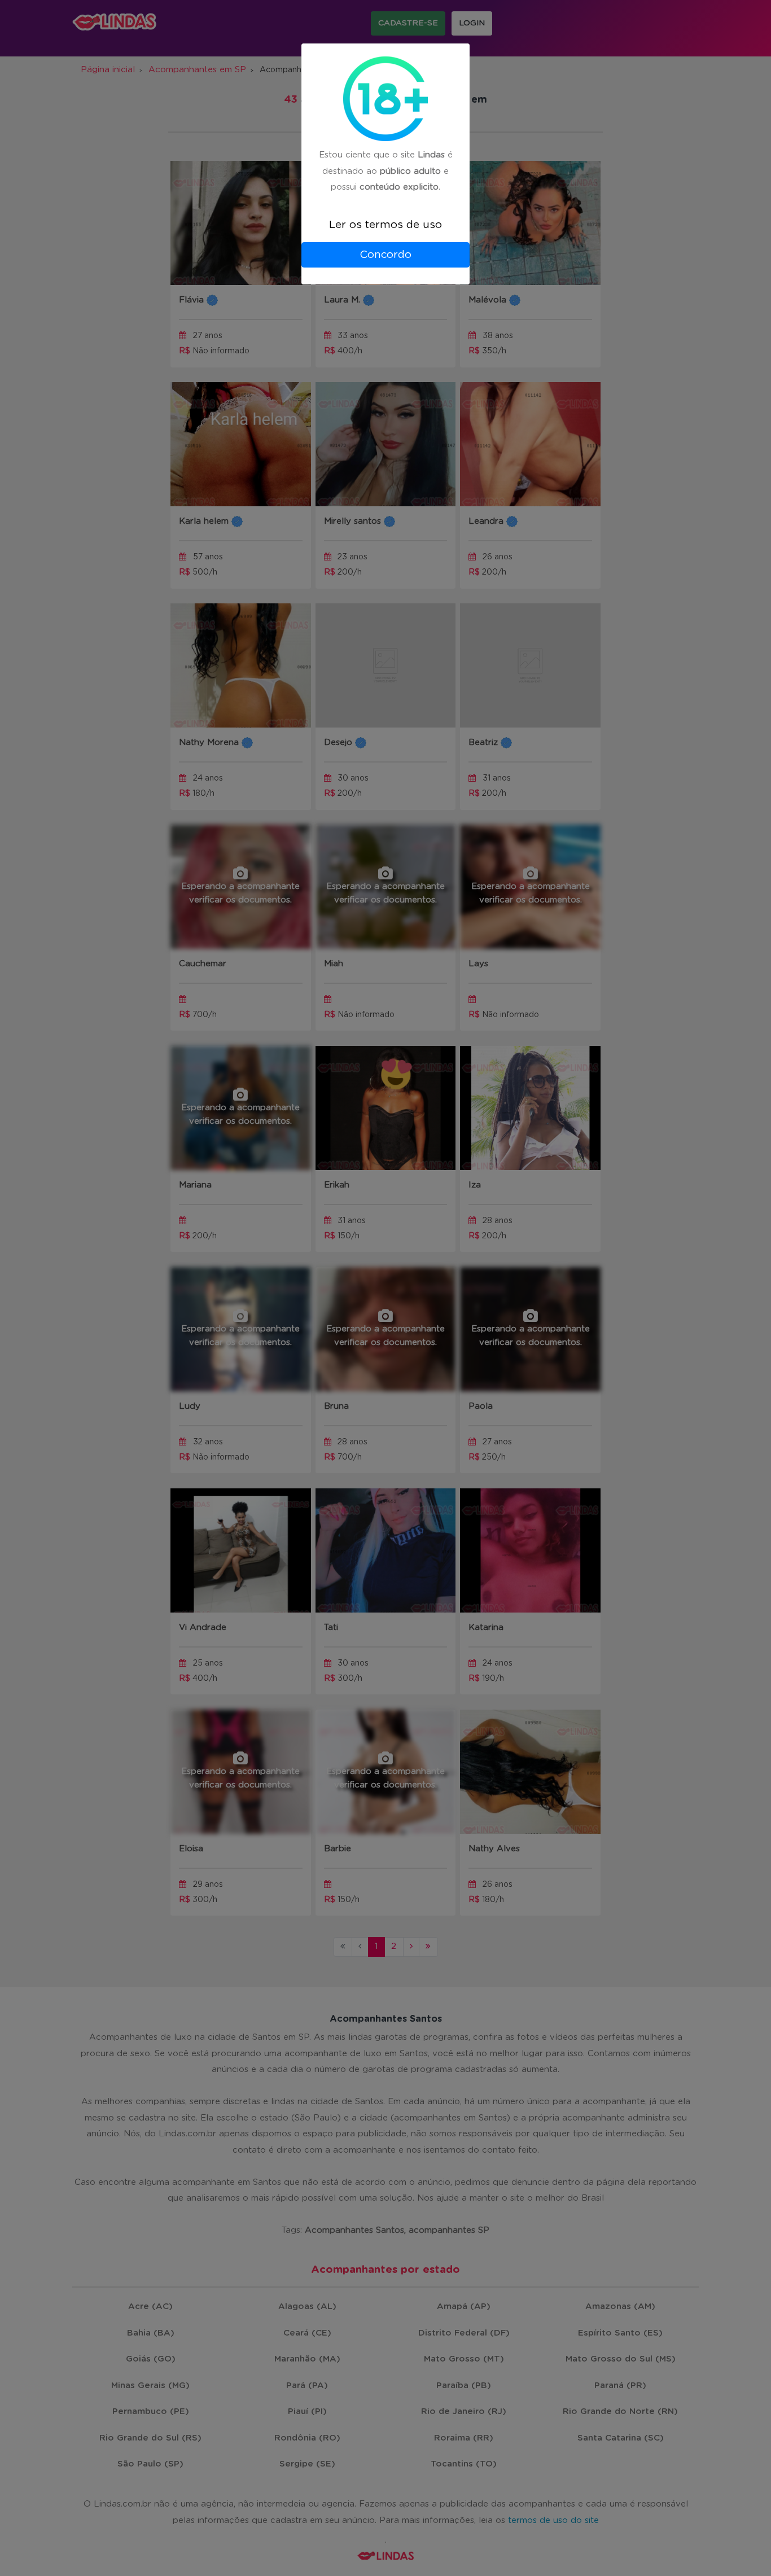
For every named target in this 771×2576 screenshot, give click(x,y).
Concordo (385, 255)
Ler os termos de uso (385, 225)
